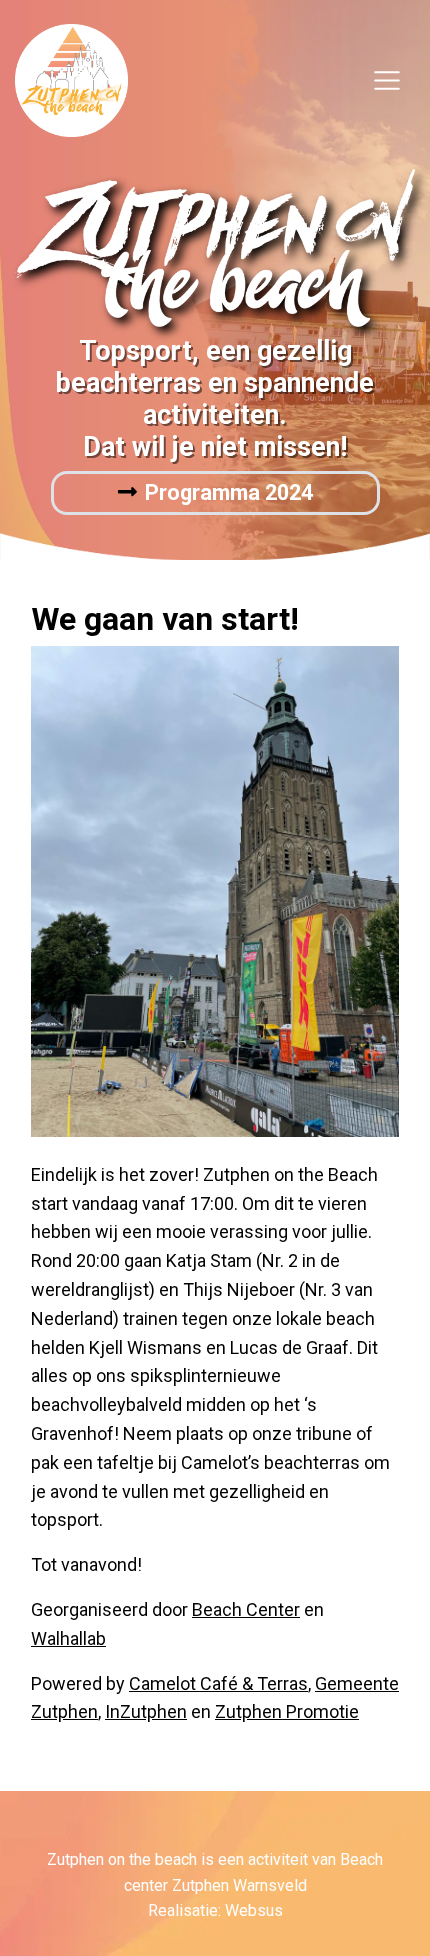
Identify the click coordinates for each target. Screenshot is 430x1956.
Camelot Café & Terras (218, 1683)
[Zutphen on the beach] (71, 78)
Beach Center (246, 1609)
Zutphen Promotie (287, 1711)
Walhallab (68, 1638)
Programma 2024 (229, 492)
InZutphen (146, 1711)
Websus (254, 1910)
